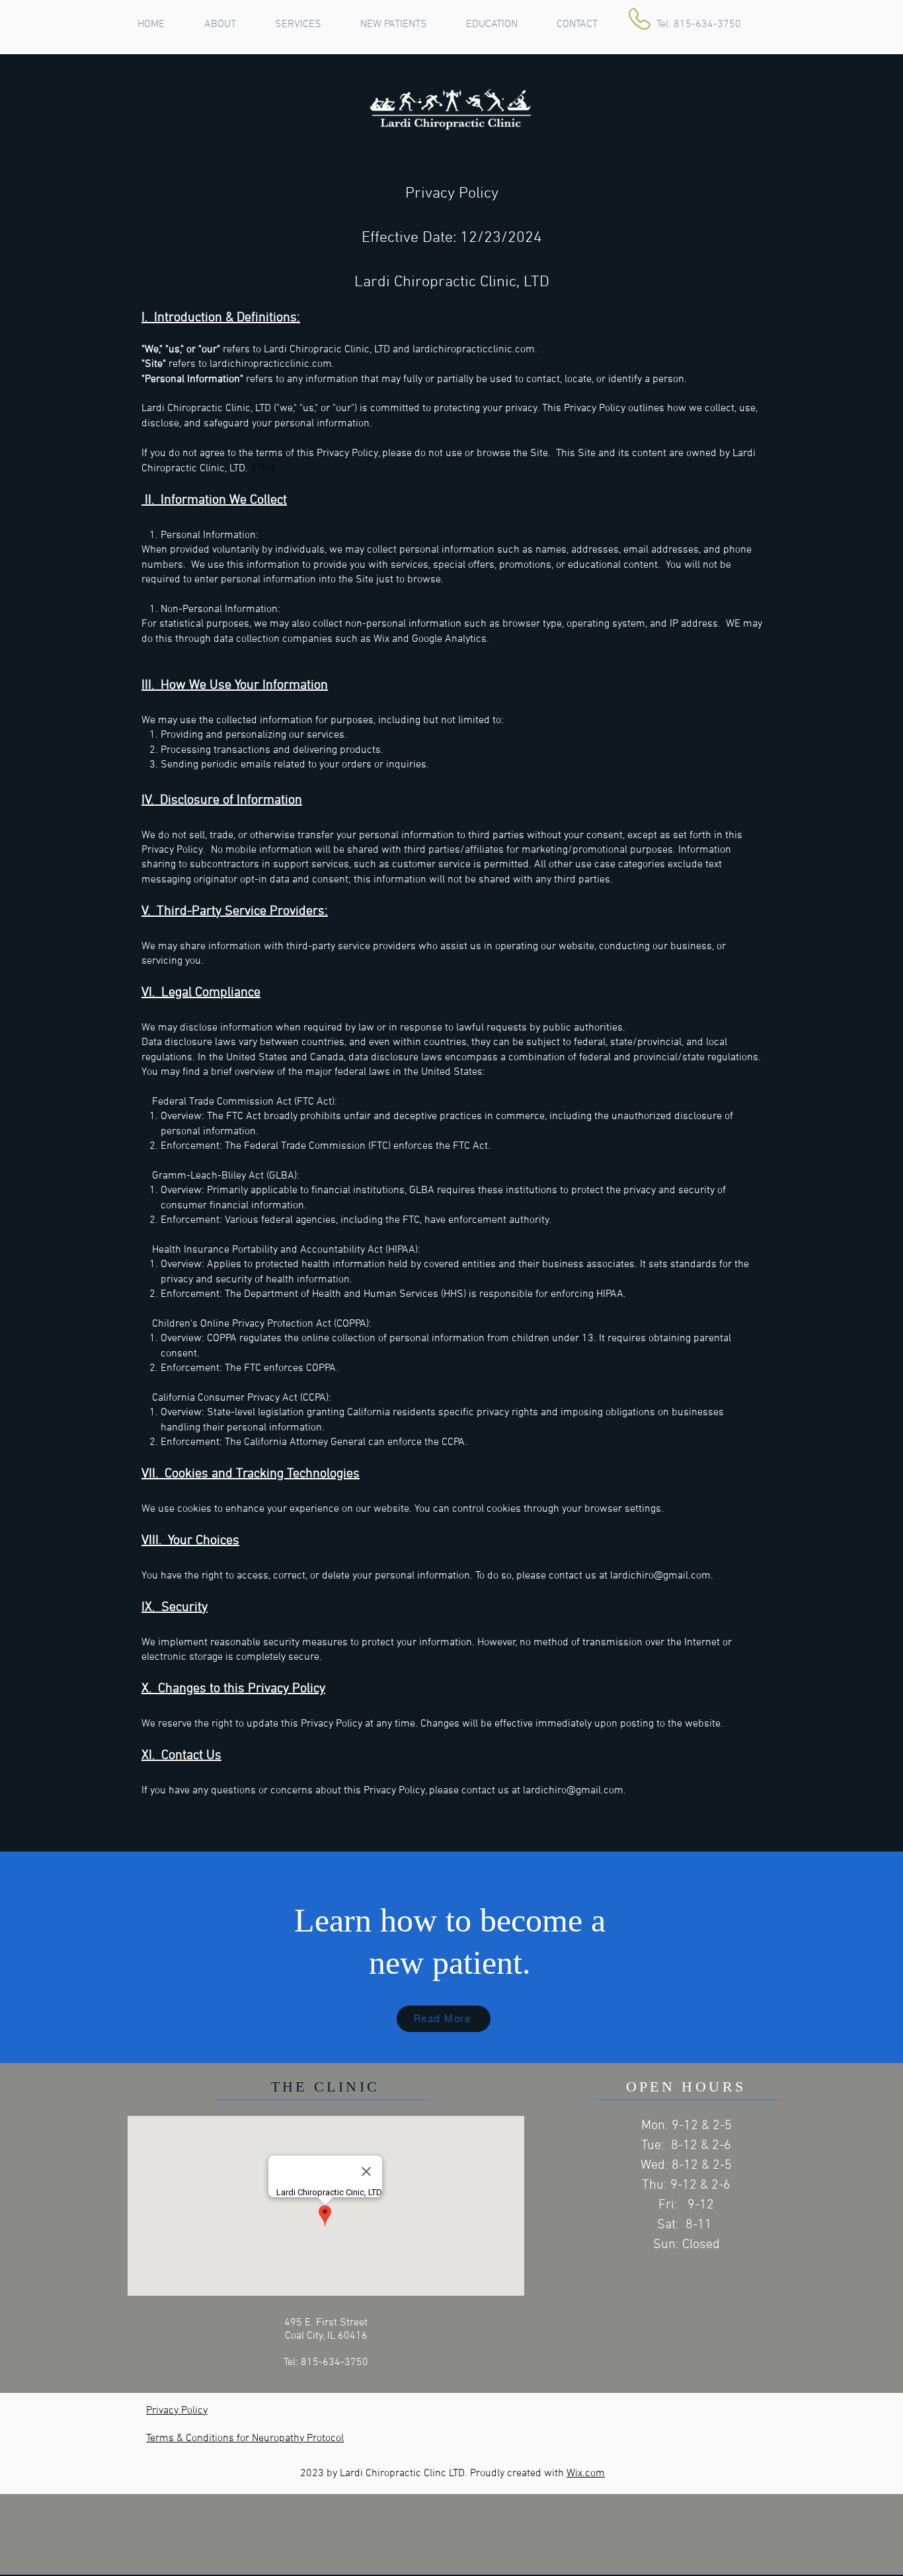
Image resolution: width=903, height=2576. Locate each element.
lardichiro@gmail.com (660, 1576)
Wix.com (586, 2474)
